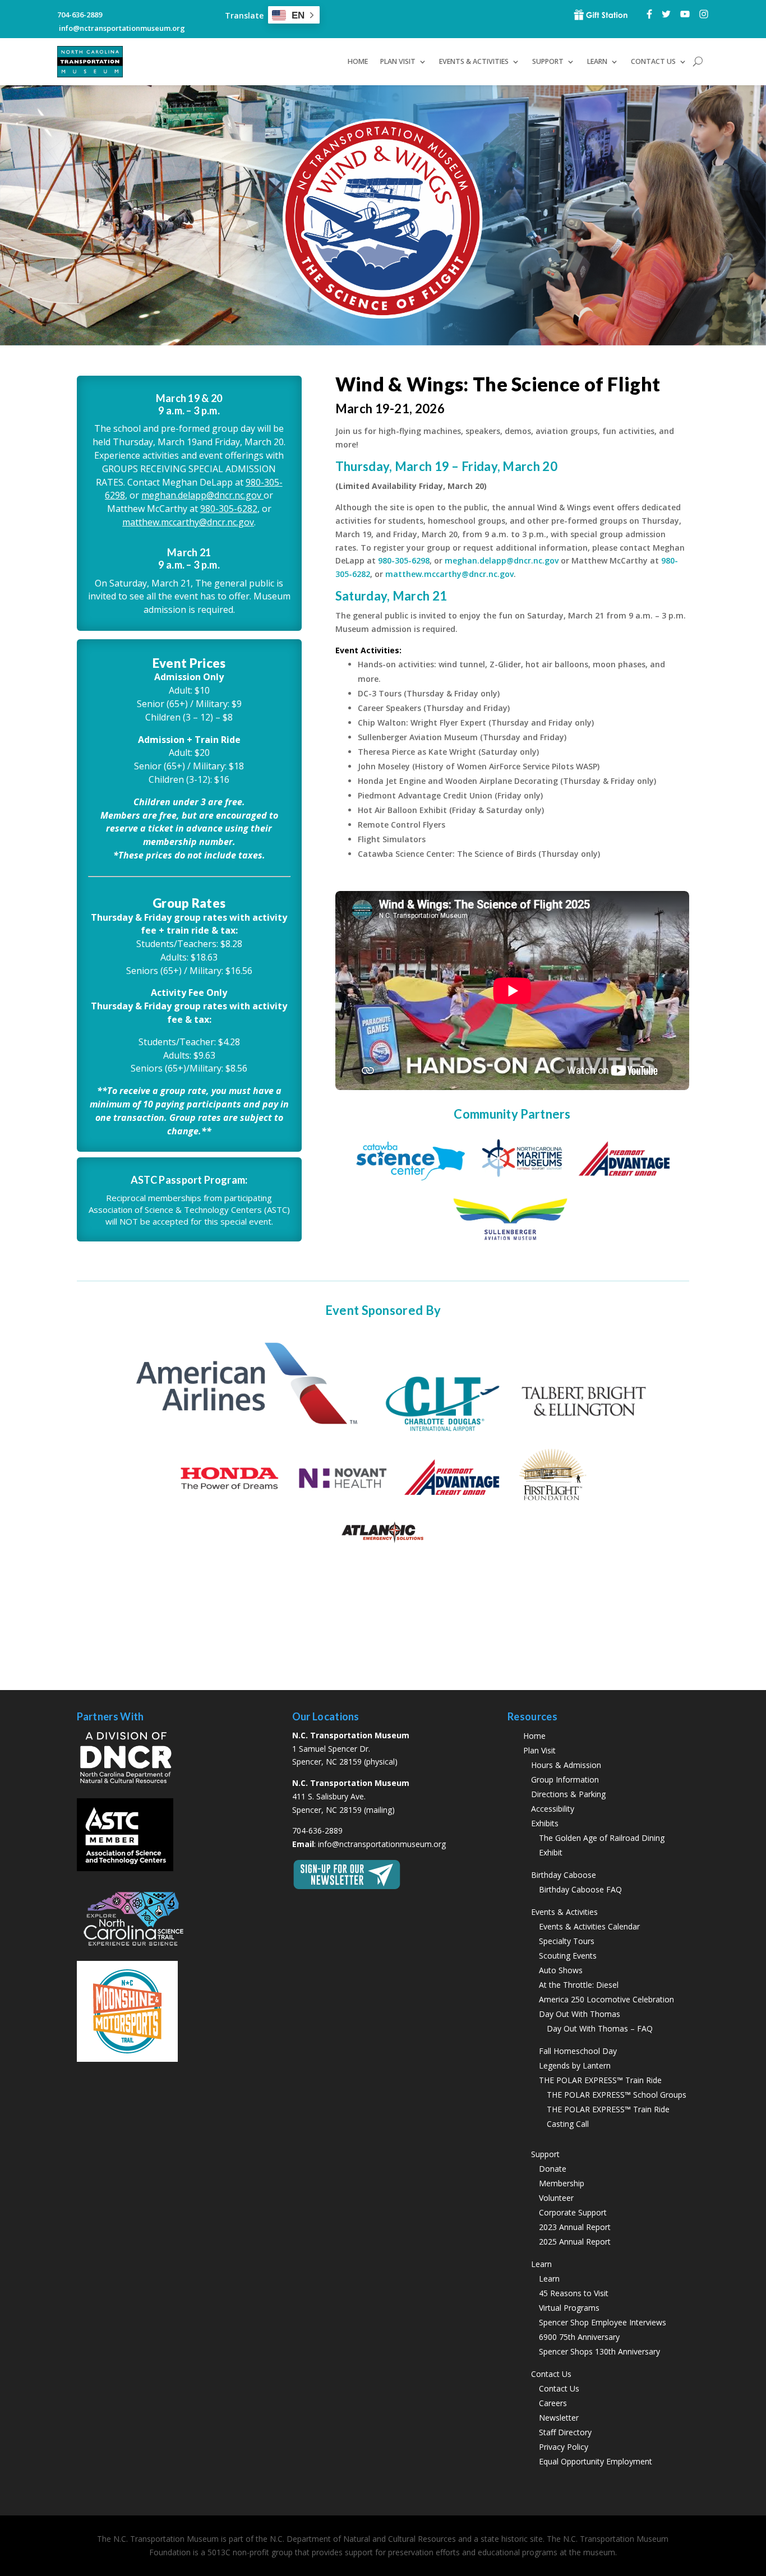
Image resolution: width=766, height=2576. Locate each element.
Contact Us (559, 2388)
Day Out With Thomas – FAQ (600, 2028)
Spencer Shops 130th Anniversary (599, 2351)
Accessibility (553, 1809)
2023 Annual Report (575, 2227)
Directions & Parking (568, 1794)
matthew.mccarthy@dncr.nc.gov (188, 522)
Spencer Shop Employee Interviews (603, 2322)
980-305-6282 (229, 509)
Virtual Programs (569, 2308)
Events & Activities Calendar (589, 1926)
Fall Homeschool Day (578, 2051)
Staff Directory (565, 2432)
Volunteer (556, 2198)
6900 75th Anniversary (579, 2337)
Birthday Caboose (564, 1875)
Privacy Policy (564, 2447)
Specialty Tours (567, 1941)
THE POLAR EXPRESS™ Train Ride (600, 2080)
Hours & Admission (566, 1765)
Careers (553, 2403)
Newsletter (559, 2418)
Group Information (565, 1779)
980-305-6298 (404, 560)
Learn (549, 2279)
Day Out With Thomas (580, 2014)
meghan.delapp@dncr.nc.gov (202, 495)
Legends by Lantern (575, 2065)
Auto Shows (561, 1970)
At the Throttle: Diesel (579, 1985)
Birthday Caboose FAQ (580, 1889)
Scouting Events (568, 1956)
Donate (553, 2169)
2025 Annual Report (575, 2242)
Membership (562, 2183)
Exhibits (545, 1823)
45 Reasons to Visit (574, 2293)
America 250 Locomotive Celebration (606, 1999)
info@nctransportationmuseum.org (382, 1844)
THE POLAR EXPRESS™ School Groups (617, 2095)
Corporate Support (573, 2212)
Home (358, 61)
